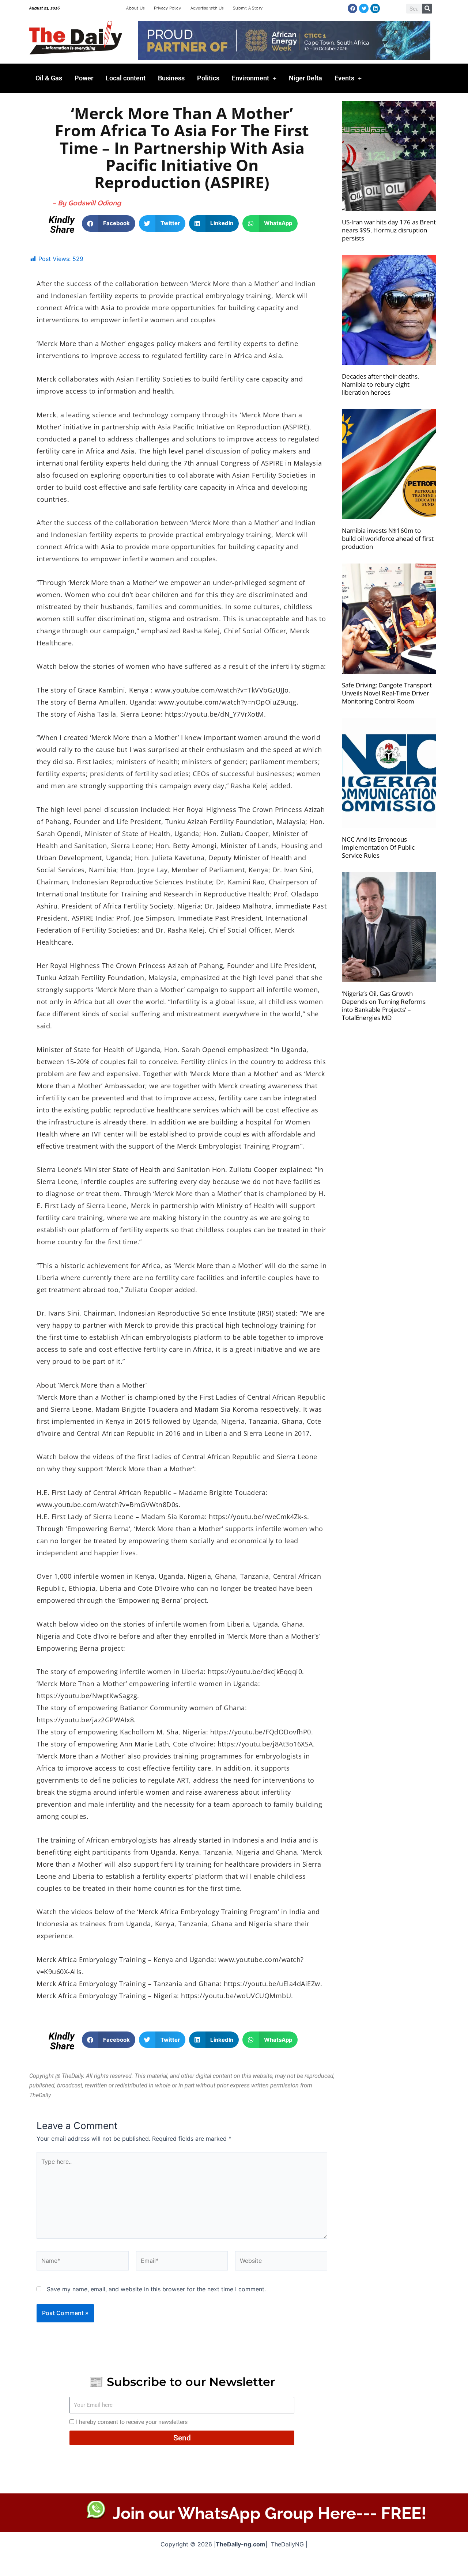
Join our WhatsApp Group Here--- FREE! (269, 2513)
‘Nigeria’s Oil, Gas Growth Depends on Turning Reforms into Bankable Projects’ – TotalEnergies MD (384, 1006)
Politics (208, 78)
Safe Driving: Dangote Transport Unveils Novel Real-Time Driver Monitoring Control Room (387, 693)
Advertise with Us (207, 8)
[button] (109, 223)
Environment (250, 78)
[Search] (427, 9)
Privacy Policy (167, 8)
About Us (135, 8)
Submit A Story (248, 8)
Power (84, 78)
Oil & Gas (49, 78)
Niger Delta (305, 78)
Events (344, 78)
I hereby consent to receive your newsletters (132, 2422)
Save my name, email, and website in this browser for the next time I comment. (156, 2289)
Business (171, 78)
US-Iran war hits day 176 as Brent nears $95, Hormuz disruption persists (389, 230)
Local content (126, 78)
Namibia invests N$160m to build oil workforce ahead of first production (388, 538)
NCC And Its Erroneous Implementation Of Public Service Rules (378, 847)
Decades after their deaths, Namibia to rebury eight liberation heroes (380, 384)
